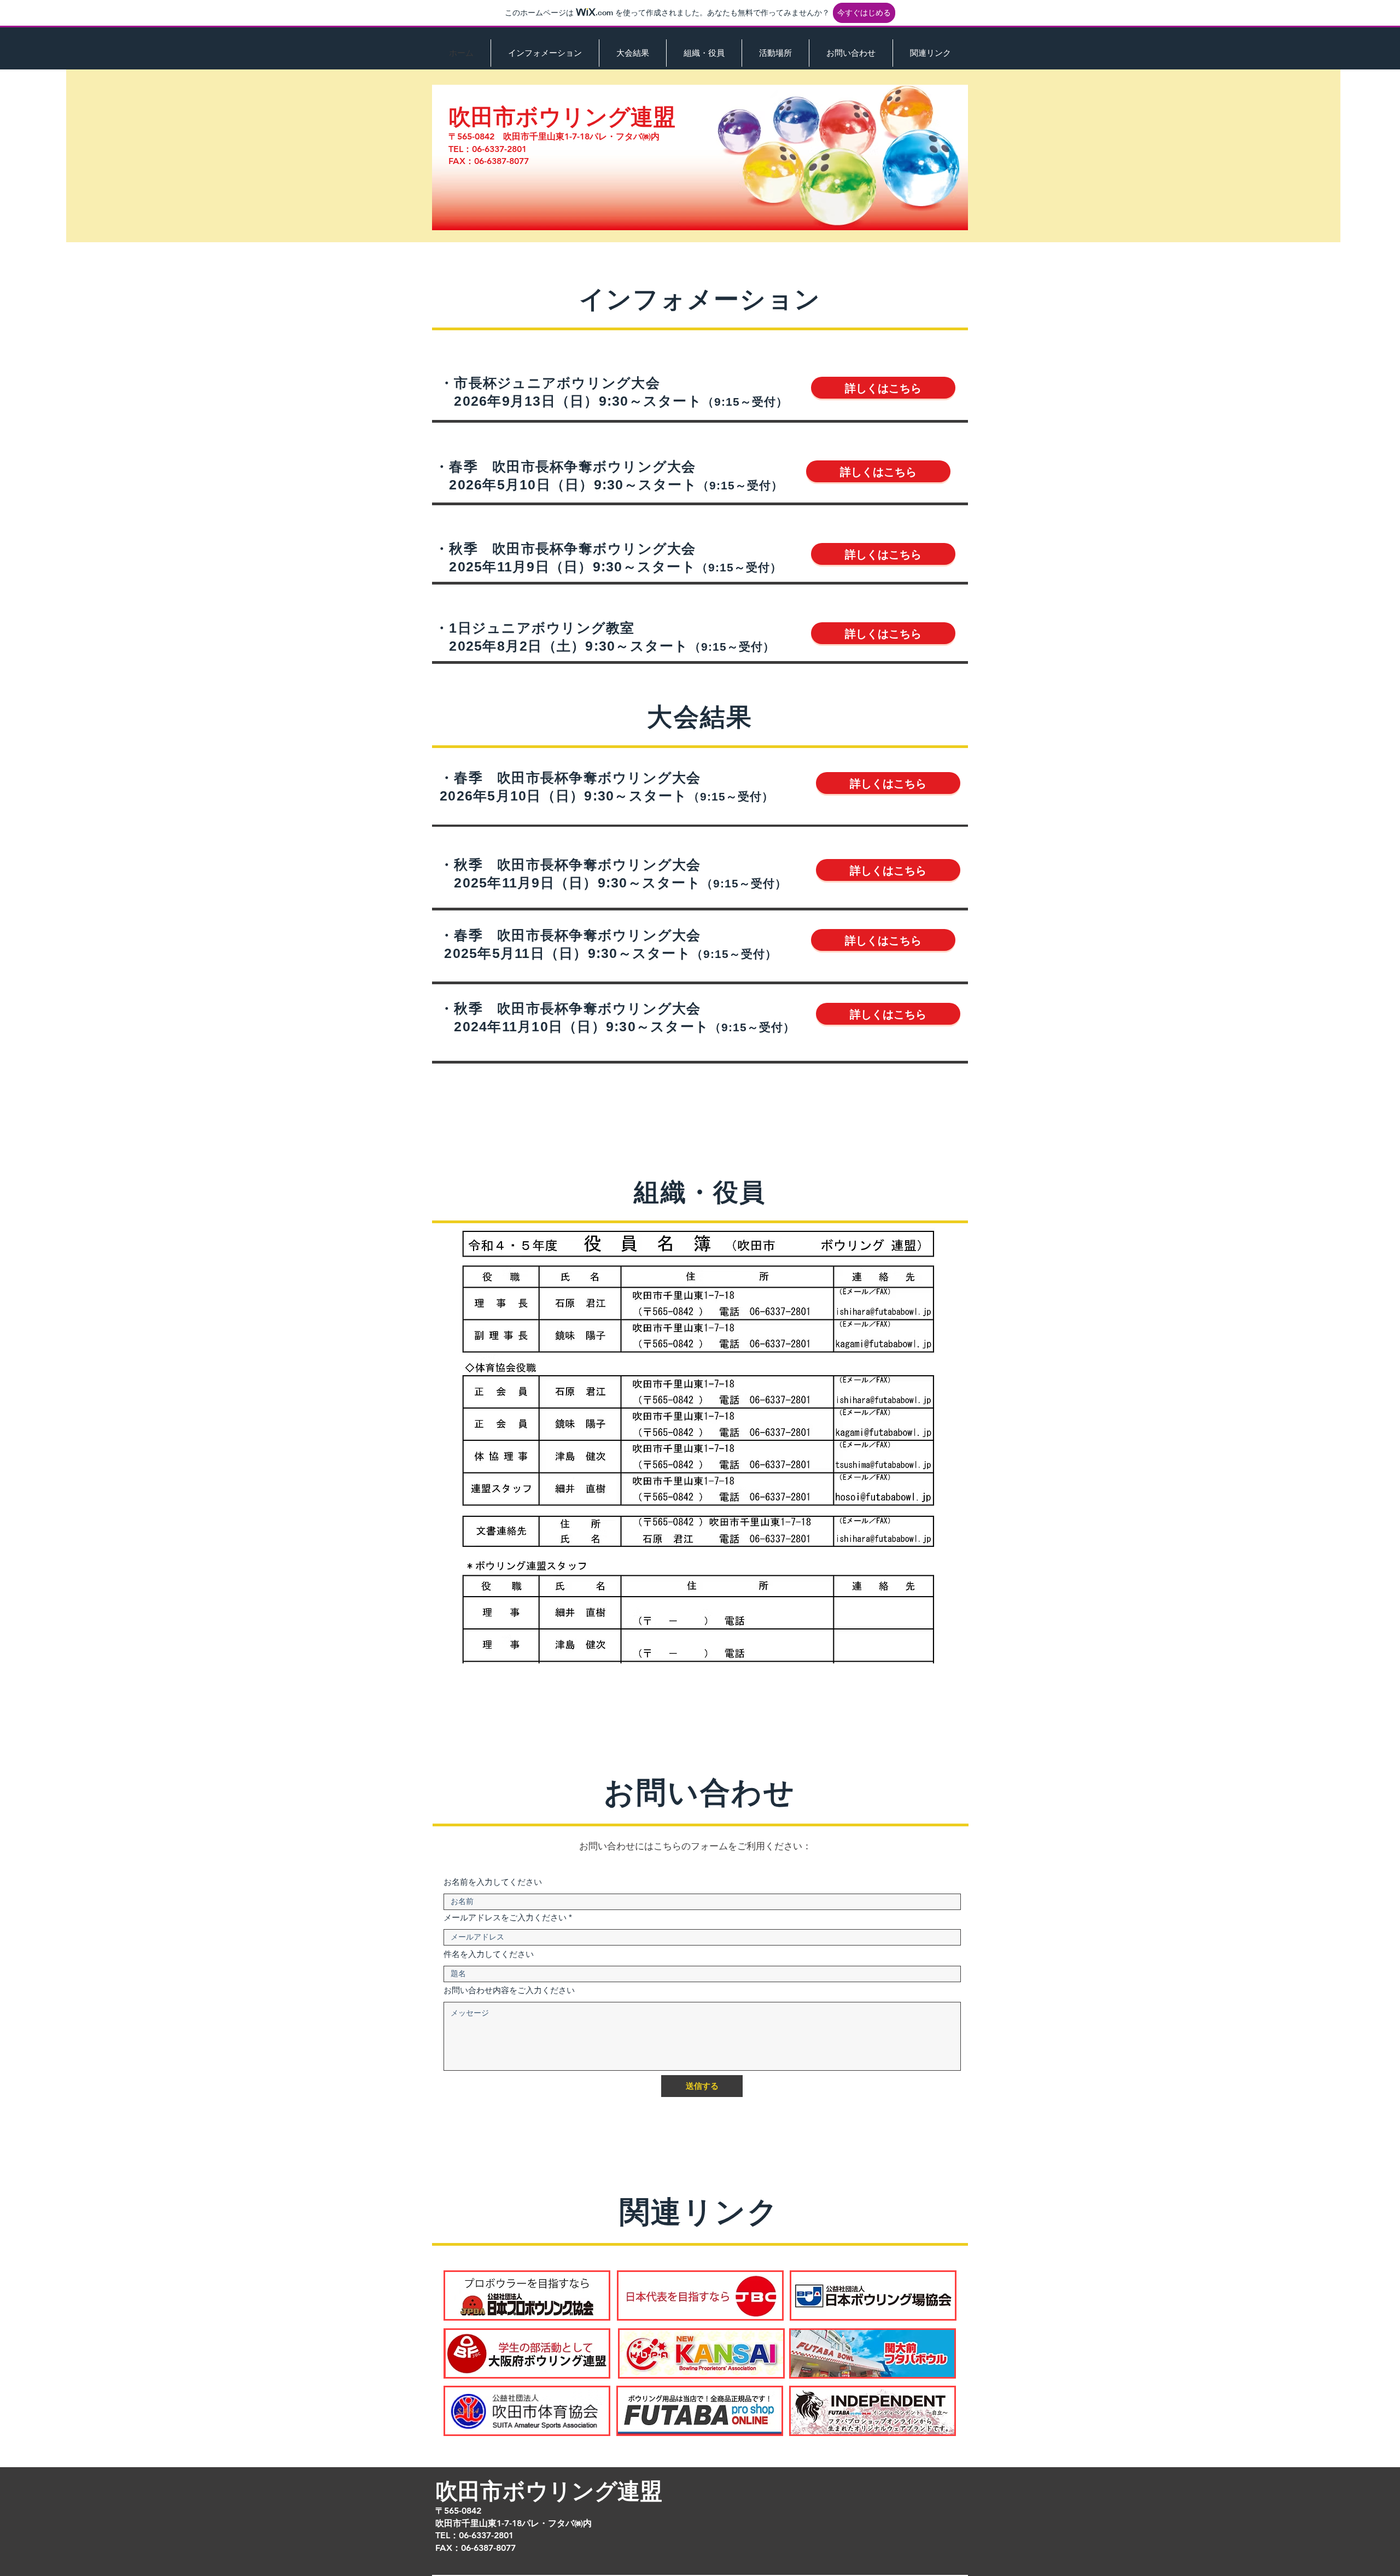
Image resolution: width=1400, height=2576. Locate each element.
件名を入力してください (489, 1954)
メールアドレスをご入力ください (505, 1917)
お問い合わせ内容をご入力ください (509, 1990)
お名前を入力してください (493, 1882)
